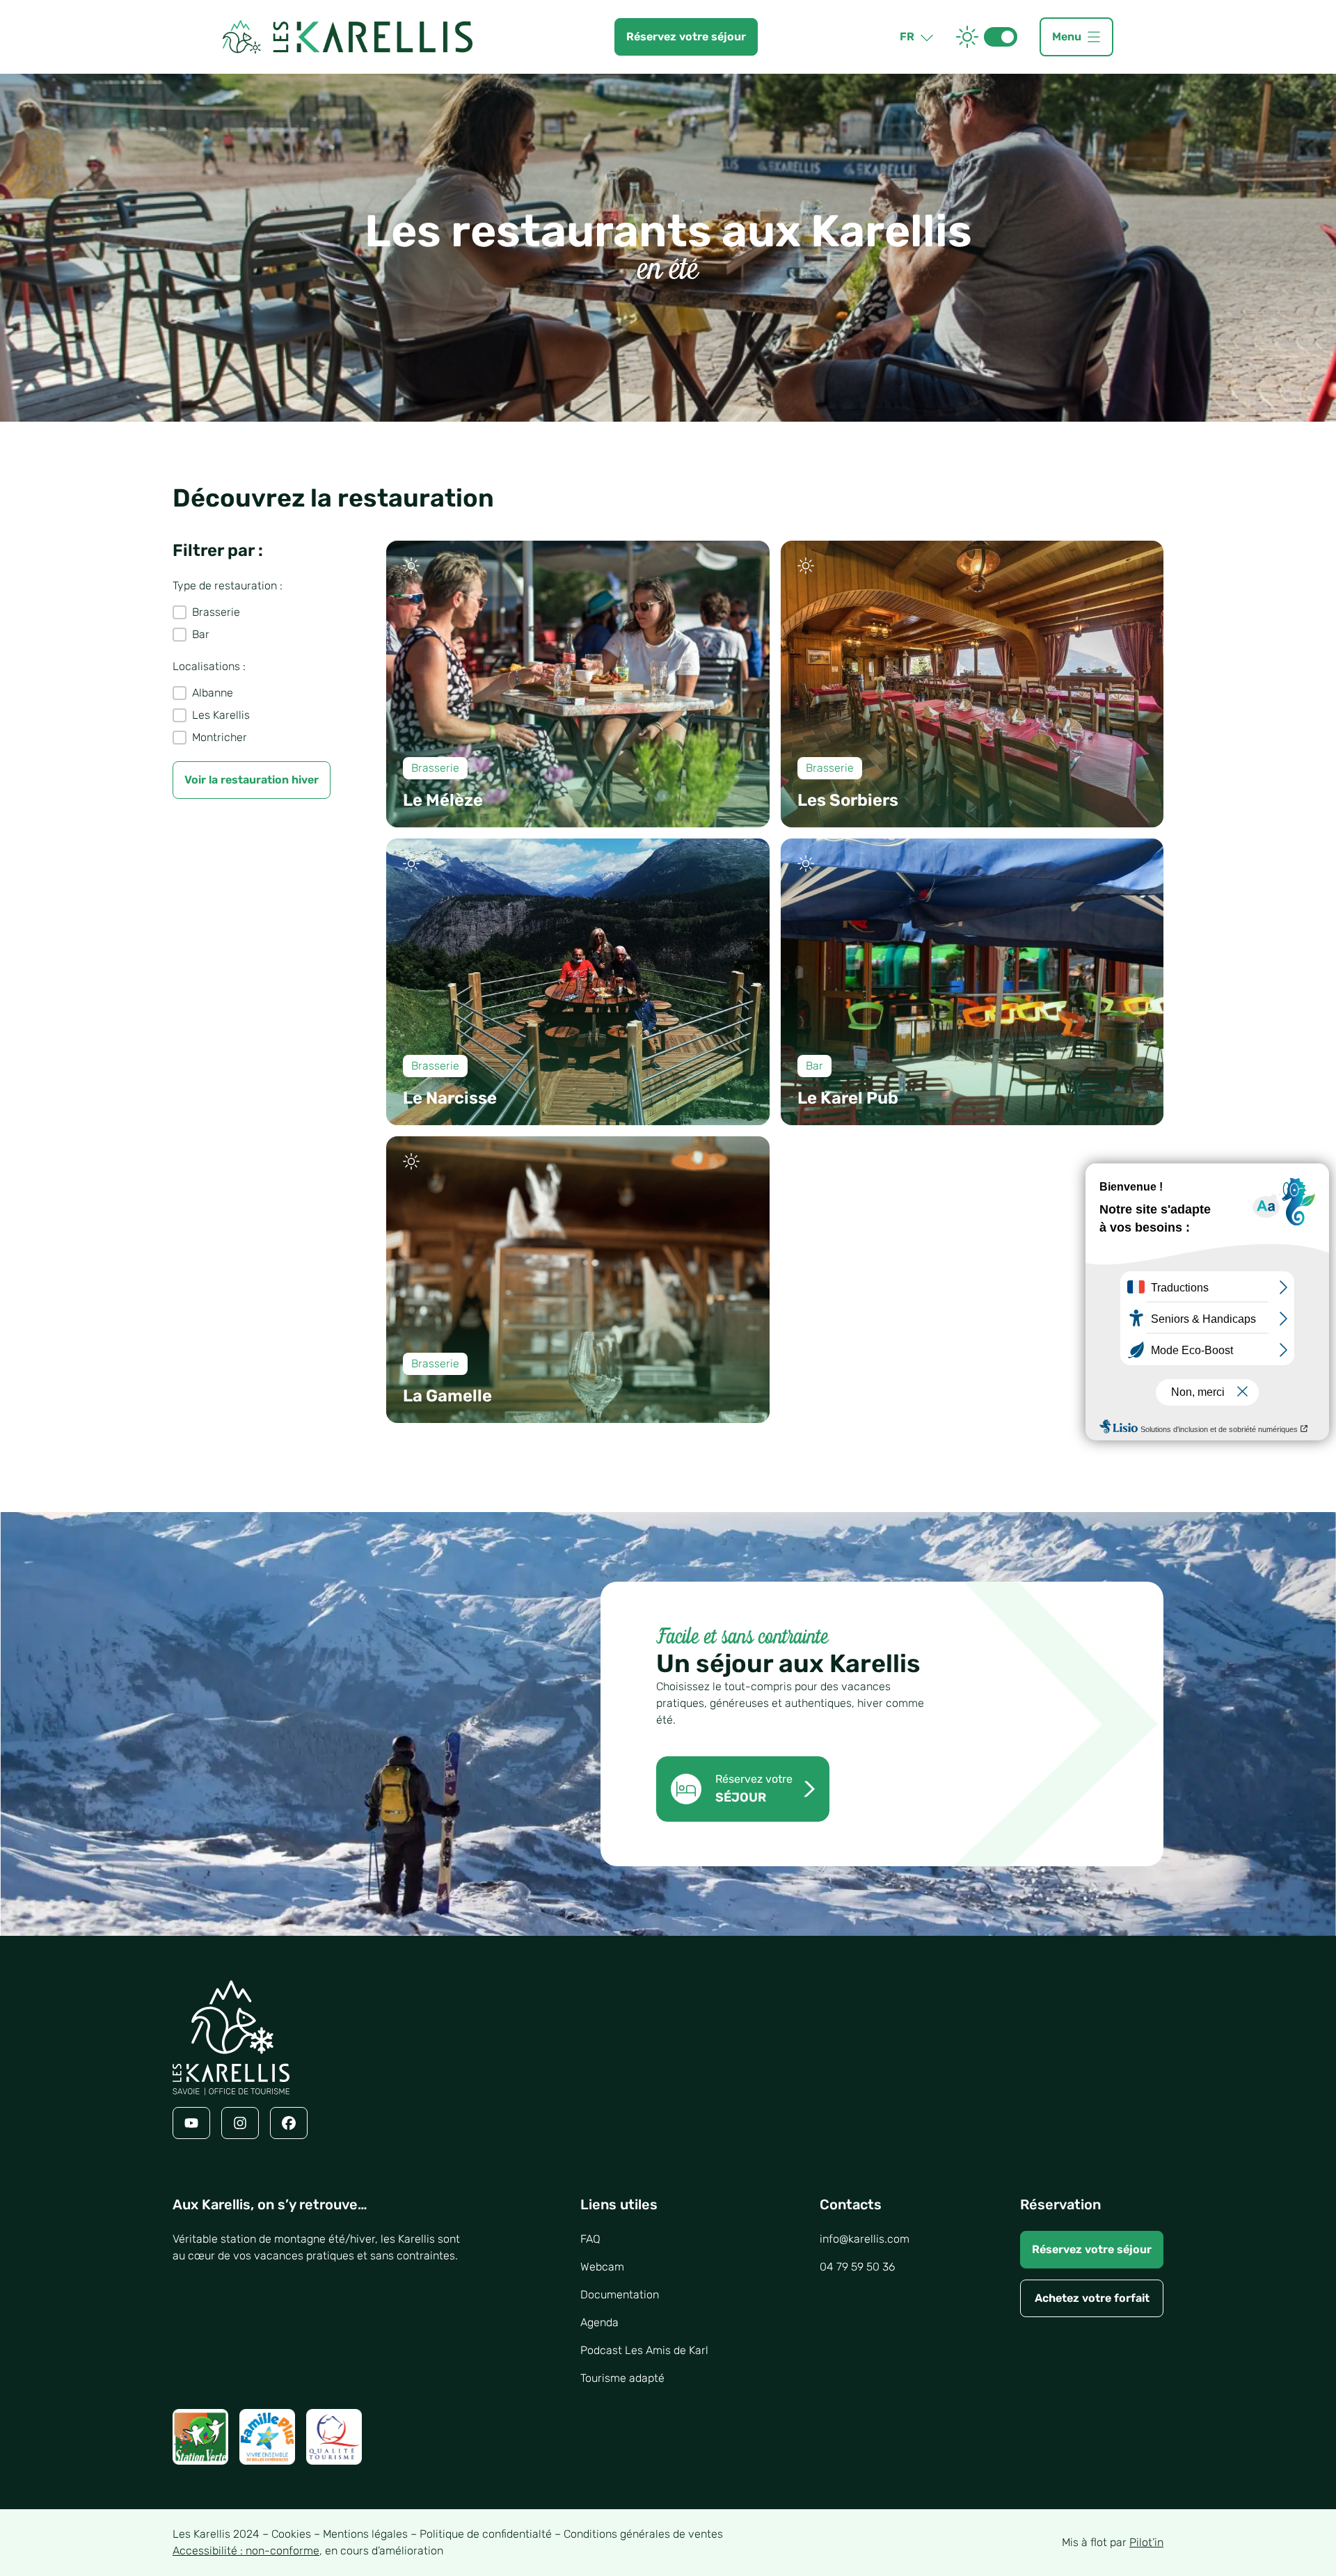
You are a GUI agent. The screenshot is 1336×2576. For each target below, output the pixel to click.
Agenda (599, 2322)
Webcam (602, 2267)
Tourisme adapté (622, 2378)
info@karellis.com (865, 2239)
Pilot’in (1146, 2542)
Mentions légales (365, 2534)
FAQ (590, 2239)
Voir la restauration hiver (252, 780)
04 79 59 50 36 (857, 2267)
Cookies (291, 2534)
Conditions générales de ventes (643, 2534)
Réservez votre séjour (1092, 2249)
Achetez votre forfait (1092, 2298)
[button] (252, 612)
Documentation (620, 2295)
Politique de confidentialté (486, 2534)
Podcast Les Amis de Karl (644, 2350)
